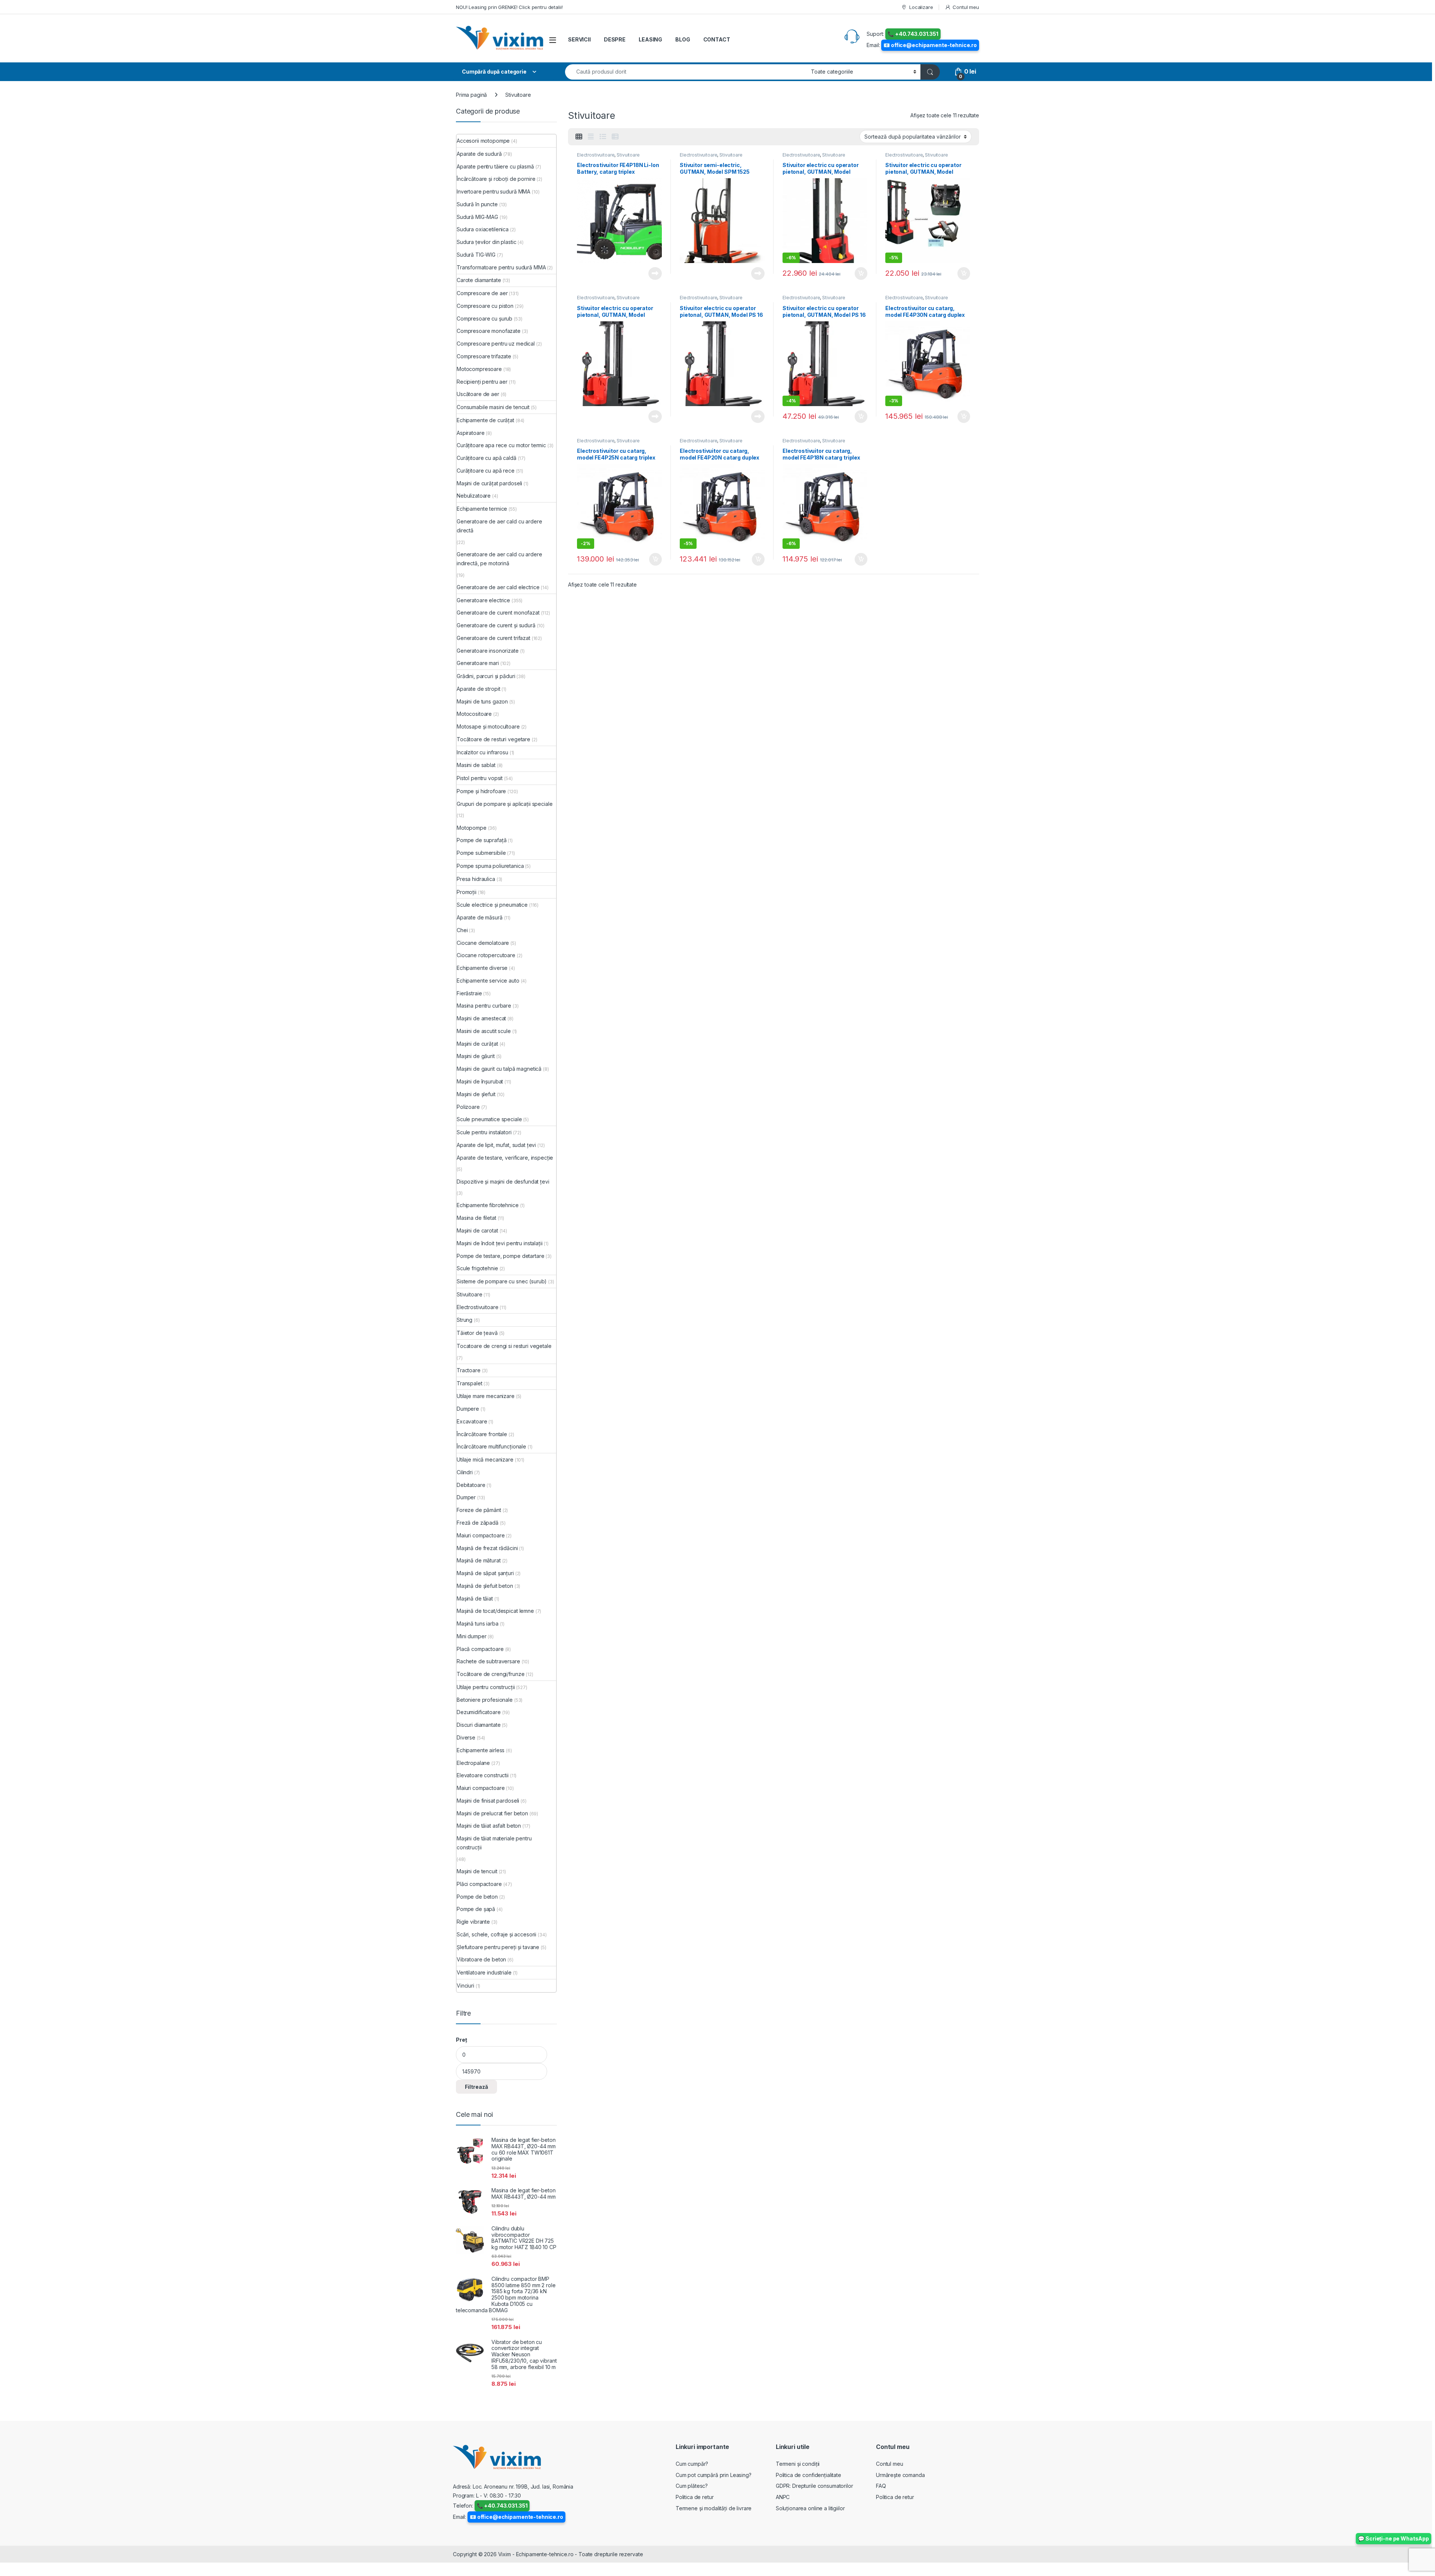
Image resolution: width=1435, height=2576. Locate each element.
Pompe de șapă (476, 1909)
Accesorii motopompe (483, 141)
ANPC (783, 2497)
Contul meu (966, 7)
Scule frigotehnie (477, 1268)
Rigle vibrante (473, 1922)
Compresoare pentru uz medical (496, 344)
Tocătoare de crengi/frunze (490, 1674)
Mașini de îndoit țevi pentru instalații (500, 1243)
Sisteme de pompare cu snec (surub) (502, 1281)
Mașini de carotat (477, 1230)
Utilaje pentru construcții (486, 1687)
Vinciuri (465, 1986)
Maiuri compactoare (481, 1535)
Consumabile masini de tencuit (493, 407)
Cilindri (465, 1472)
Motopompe (472, 828)
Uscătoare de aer (478, 394)
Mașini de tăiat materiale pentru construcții (494, 1843)
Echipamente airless (481, 1750)
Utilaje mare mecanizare (486, 1396)
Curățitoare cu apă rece (486, 471)
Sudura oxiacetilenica (483, 229)
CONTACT (717, 39)
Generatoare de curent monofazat (498, 613)
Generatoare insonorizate (488, 651)
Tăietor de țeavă (477, 1333)
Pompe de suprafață (482, 840)
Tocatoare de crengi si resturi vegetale (504, 1346)
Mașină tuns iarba (478, 1623)
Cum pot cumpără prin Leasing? (714, 2475)
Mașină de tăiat (475, 1598)
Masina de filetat (476, 1218)
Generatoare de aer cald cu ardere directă (499, 526)
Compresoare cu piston (485, 306)
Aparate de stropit (478, 689)
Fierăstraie (469, 993)
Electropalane (473, 1763)
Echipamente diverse (482, 968)
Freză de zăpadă (478, 1523)
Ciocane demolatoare (483, 943)
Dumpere (468, 1409)
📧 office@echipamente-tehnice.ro (930, 45)
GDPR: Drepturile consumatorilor (814, 2486)
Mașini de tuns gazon (482, 701)
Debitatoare (471, 1485)
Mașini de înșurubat (480, 1081)
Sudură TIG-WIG (476, 255)
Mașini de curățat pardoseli (489, 483)
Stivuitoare (628, 155)
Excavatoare (472, 1421)
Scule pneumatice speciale (489, 1119)
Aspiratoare (470, 433)
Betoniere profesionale (485, 1700)
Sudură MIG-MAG (477, 217)
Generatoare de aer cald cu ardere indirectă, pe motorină (499, 559)
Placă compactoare (480, 1649)
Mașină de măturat (479, 1560)
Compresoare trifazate (484, 356)
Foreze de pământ (479, 1510)
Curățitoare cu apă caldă (487, 458)
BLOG (683, 39)
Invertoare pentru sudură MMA (493, 191)
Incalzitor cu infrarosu (482, 752)
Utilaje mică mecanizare (485, 1459)
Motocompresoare (479, 369)
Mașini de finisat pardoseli (488, 1801)
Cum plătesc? (692, 2486)
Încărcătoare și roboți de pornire (496, 179)
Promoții (467, 892)
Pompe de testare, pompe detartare (500, 1256)
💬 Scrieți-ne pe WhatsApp (1394, 2538)
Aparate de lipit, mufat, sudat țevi (496, 1145)
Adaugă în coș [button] (858, 273)
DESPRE (615, 39)
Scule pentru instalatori (484, 1132)
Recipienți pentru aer (482, 382)
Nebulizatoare (474, 496)
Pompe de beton (477, 1897)
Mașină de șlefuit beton (485, 1586)
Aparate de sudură (479, 154)
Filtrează (476, 2087)
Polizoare (468, 1107)
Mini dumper (471, 1636)
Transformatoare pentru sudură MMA (501, 267)
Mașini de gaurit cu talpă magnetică (499, 1069)
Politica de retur (695, 2497)
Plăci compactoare (479, 1884)
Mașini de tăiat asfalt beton (489, 1826)
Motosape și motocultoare (488, 726)
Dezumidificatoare (479, 1712)
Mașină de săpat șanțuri (485, 1573)
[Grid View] (579, 137)
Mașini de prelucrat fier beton (492, 1813)
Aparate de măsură (480, 917)
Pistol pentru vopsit (480, 778)
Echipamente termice (482, 509)
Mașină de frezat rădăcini (487, 1548)
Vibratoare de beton (481, 1959)
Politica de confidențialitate (808, 2475)
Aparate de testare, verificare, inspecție (505, 1158)
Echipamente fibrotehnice (488, 1205)
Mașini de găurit (476, 1056)
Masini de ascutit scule (484, 1031)
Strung (465, 1320)
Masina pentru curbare (484, 1006)
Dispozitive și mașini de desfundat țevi (503, 1182)
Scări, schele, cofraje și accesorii (496, 1934)
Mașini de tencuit (477, 1871)
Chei (462, 930)
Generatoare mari (478, 663)
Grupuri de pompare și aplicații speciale (504, 804)
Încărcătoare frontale (482, 1434)
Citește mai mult (653, 273)
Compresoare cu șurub (484, 318)
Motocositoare (474, 714)
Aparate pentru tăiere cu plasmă (495, 166)
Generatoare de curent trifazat (493, 638)
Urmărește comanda (900, 2475)
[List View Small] (615, 137)
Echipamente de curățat (485, 420)
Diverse (466, 1737)
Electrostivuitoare (596, 155)
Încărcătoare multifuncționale (491, 1446)
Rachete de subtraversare (488, 1661)
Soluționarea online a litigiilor (810, 2508)
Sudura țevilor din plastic (486, 242)
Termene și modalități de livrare (714, 2508)
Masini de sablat (476, 765)
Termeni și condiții (798, 2464)
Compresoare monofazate (489, 331)
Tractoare (469, 1370)
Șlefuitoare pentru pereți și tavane (498, 1947)
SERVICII (579, 39)
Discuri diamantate (479, 1725)
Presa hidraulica (476, 879)
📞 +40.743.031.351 (913, 34)
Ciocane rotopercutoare (486, 955)
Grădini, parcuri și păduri (486, 676)
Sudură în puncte (477, 204)
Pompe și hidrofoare (481, 791)
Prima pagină (471, 95)
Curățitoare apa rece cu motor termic (501, 445)
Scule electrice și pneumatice (492, 905)
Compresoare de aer (482, 293)
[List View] (603, 137)
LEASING (650, 39)
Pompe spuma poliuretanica (490, 866)
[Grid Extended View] (591, 137)
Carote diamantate (479, 280)
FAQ (881, 2486)
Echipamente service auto (488, 981)
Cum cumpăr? (692, 2464)
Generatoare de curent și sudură (496, 625)
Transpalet (470, 1383)
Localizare (921, 7)
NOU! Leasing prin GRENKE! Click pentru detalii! (509, 7)
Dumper (466, 1497)
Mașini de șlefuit (476, 1094)
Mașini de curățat (477, 1044)
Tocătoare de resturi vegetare (493, 739)
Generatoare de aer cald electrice (498, 587)
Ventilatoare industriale (484, 1972)
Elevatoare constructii (483, 1775)
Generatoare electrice (483, 600)
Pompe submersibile (481, 853)
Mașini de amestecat (481, 1018)
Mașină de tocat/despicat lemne (495, 1611)
